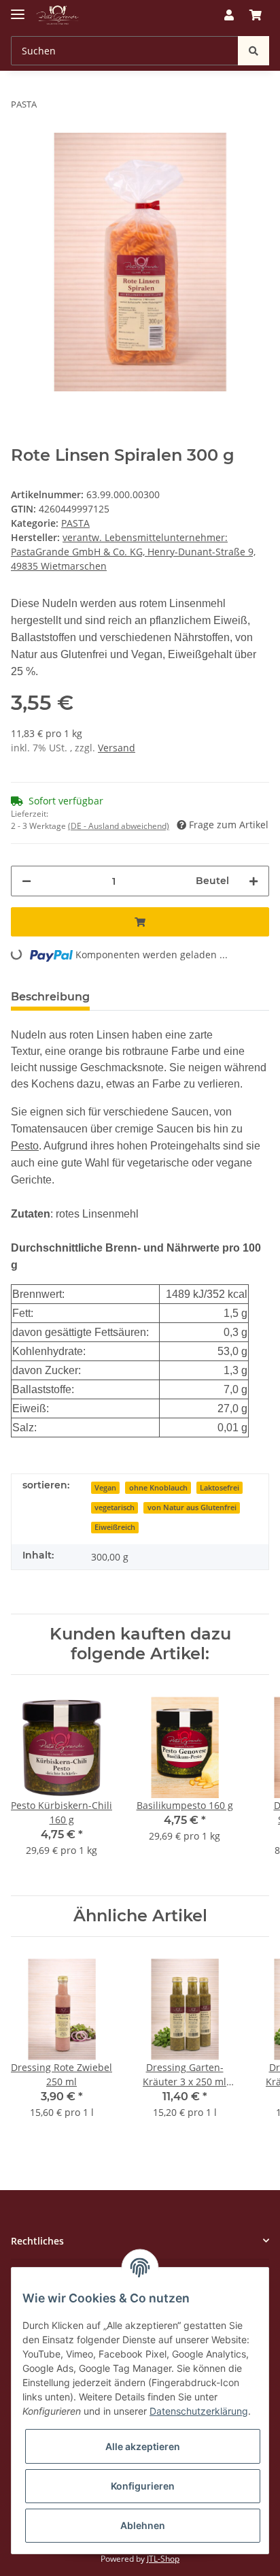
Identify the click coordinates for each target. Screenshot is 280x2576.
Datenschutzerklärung (199, 2411)
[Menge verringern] (27, 881)
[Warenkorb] (256, 15)
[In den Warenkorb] (140, 922)
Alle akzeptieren (143, 2446)
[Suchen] (253, 51)
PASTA (75, 523)
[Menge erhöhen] (253, 881)
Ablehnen (143, 2525)
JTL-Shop (163, 2559)
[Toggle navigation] (18, 9)
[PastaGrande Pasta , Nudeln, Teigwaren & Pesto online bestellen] (58, 15)
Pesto (25, 1146)
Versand (117, 748)
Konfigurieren (143, 2486)
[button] (229, 15)
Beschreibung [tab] (50, 997)
